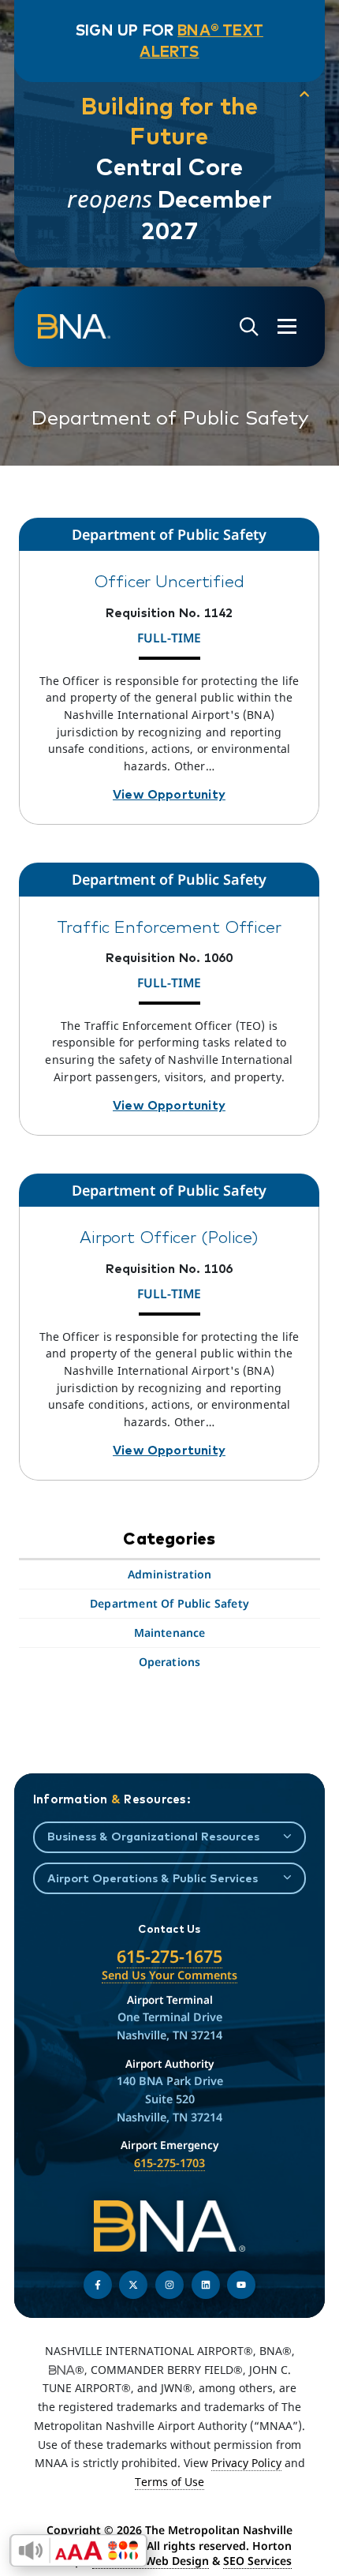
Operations (170, 1662)
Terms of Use (169, 2482)
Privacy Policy (246, 2463)
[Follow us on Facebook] (98, 2285)
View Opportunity (169, 794)
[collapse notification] (304, 94)
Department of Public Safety (169, 1603)
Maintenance (170, 1632)
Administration (170, 1574)
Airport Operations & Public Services (153, 1878)
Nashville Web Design (151, 2561)
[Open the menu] (287, 326)
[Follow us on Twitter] (133, 2285)
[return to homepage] (74, 327)
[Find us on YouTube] (241, 2285)
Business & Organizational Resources (153, 1836)
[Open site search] (249, 327)
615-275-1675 (169, 1956)
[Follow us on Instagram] (169, 2285)
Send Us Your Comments (169, 1975)
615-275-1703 (169, 2163)
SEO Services (257, 2561)
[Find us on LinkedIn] (206, 2285)
